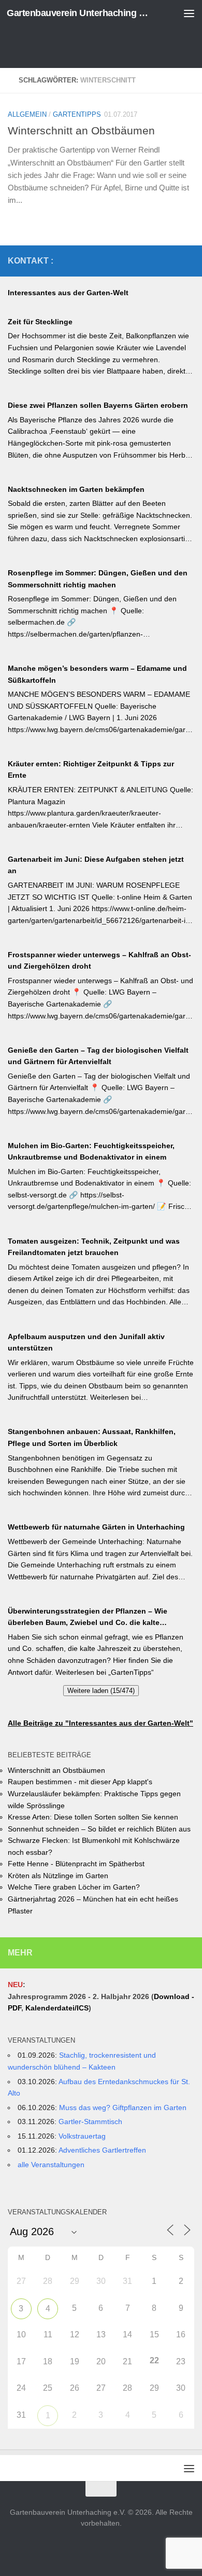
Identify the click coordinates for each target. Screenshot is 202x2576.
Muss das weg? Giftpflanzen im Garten (123, 2107)
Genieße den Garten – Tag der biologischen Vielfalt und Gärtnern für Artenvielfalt (98, 1056)
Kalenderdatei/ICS (57, 2008)
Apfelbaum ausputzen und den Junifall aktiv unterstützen (86, 1342)
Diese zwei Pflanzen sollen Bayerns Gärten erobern (98, 405)
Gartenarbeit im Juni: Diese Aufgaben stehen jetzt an (96, 865)
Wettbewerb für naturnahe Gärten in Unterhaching (96, 1527)
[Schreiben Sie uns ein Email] (188, 260)
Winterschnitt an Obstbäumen (81, 130)
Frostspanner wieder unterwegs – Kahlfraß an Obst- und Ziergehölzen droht (99, 961)
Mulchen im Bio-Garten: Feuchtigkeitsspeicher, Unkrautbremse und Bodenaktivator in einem (91, 1152)
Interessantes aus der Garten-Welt (68, 293)
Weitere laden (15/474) (101, 1691)
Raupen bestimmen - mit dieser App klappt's (80, 1782)
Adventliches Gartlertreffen (102, 2150)
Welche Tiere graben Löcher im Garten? (74, 1887)
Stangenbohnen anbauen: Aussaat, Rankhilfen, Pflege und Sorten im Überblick (92, 1437)
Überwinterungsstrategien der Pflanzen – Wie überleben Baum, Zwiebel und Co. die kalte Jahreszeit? (88, 1618)
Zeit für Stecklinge (40, 322)
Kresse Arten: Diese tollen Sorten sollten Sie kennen (93, 1817)
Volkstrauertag (82, 2136)
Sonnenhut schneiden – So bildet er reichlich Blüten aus (99, 1829)
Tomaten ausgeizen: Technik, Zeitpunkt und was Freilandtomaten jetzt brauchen (94, 1247)
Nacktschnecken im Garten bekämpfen (76, 489)
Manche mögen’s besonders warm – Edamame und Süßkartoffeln (97, 674)
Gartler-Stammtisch (90, 2122)
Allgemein (27, 114)
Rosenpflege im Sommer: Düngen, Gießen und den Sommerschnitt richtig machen (98, 579)
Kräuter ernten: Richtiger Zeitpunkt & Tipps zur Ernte (91, 770)
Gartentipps (77, 114)
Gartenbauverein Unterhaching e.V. (80, 13)
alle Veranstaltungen (51, 2165)
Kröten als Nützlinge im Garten (58, 1876)
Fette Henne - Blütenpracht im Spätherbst (76, 1864)
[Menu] (189, 13)
